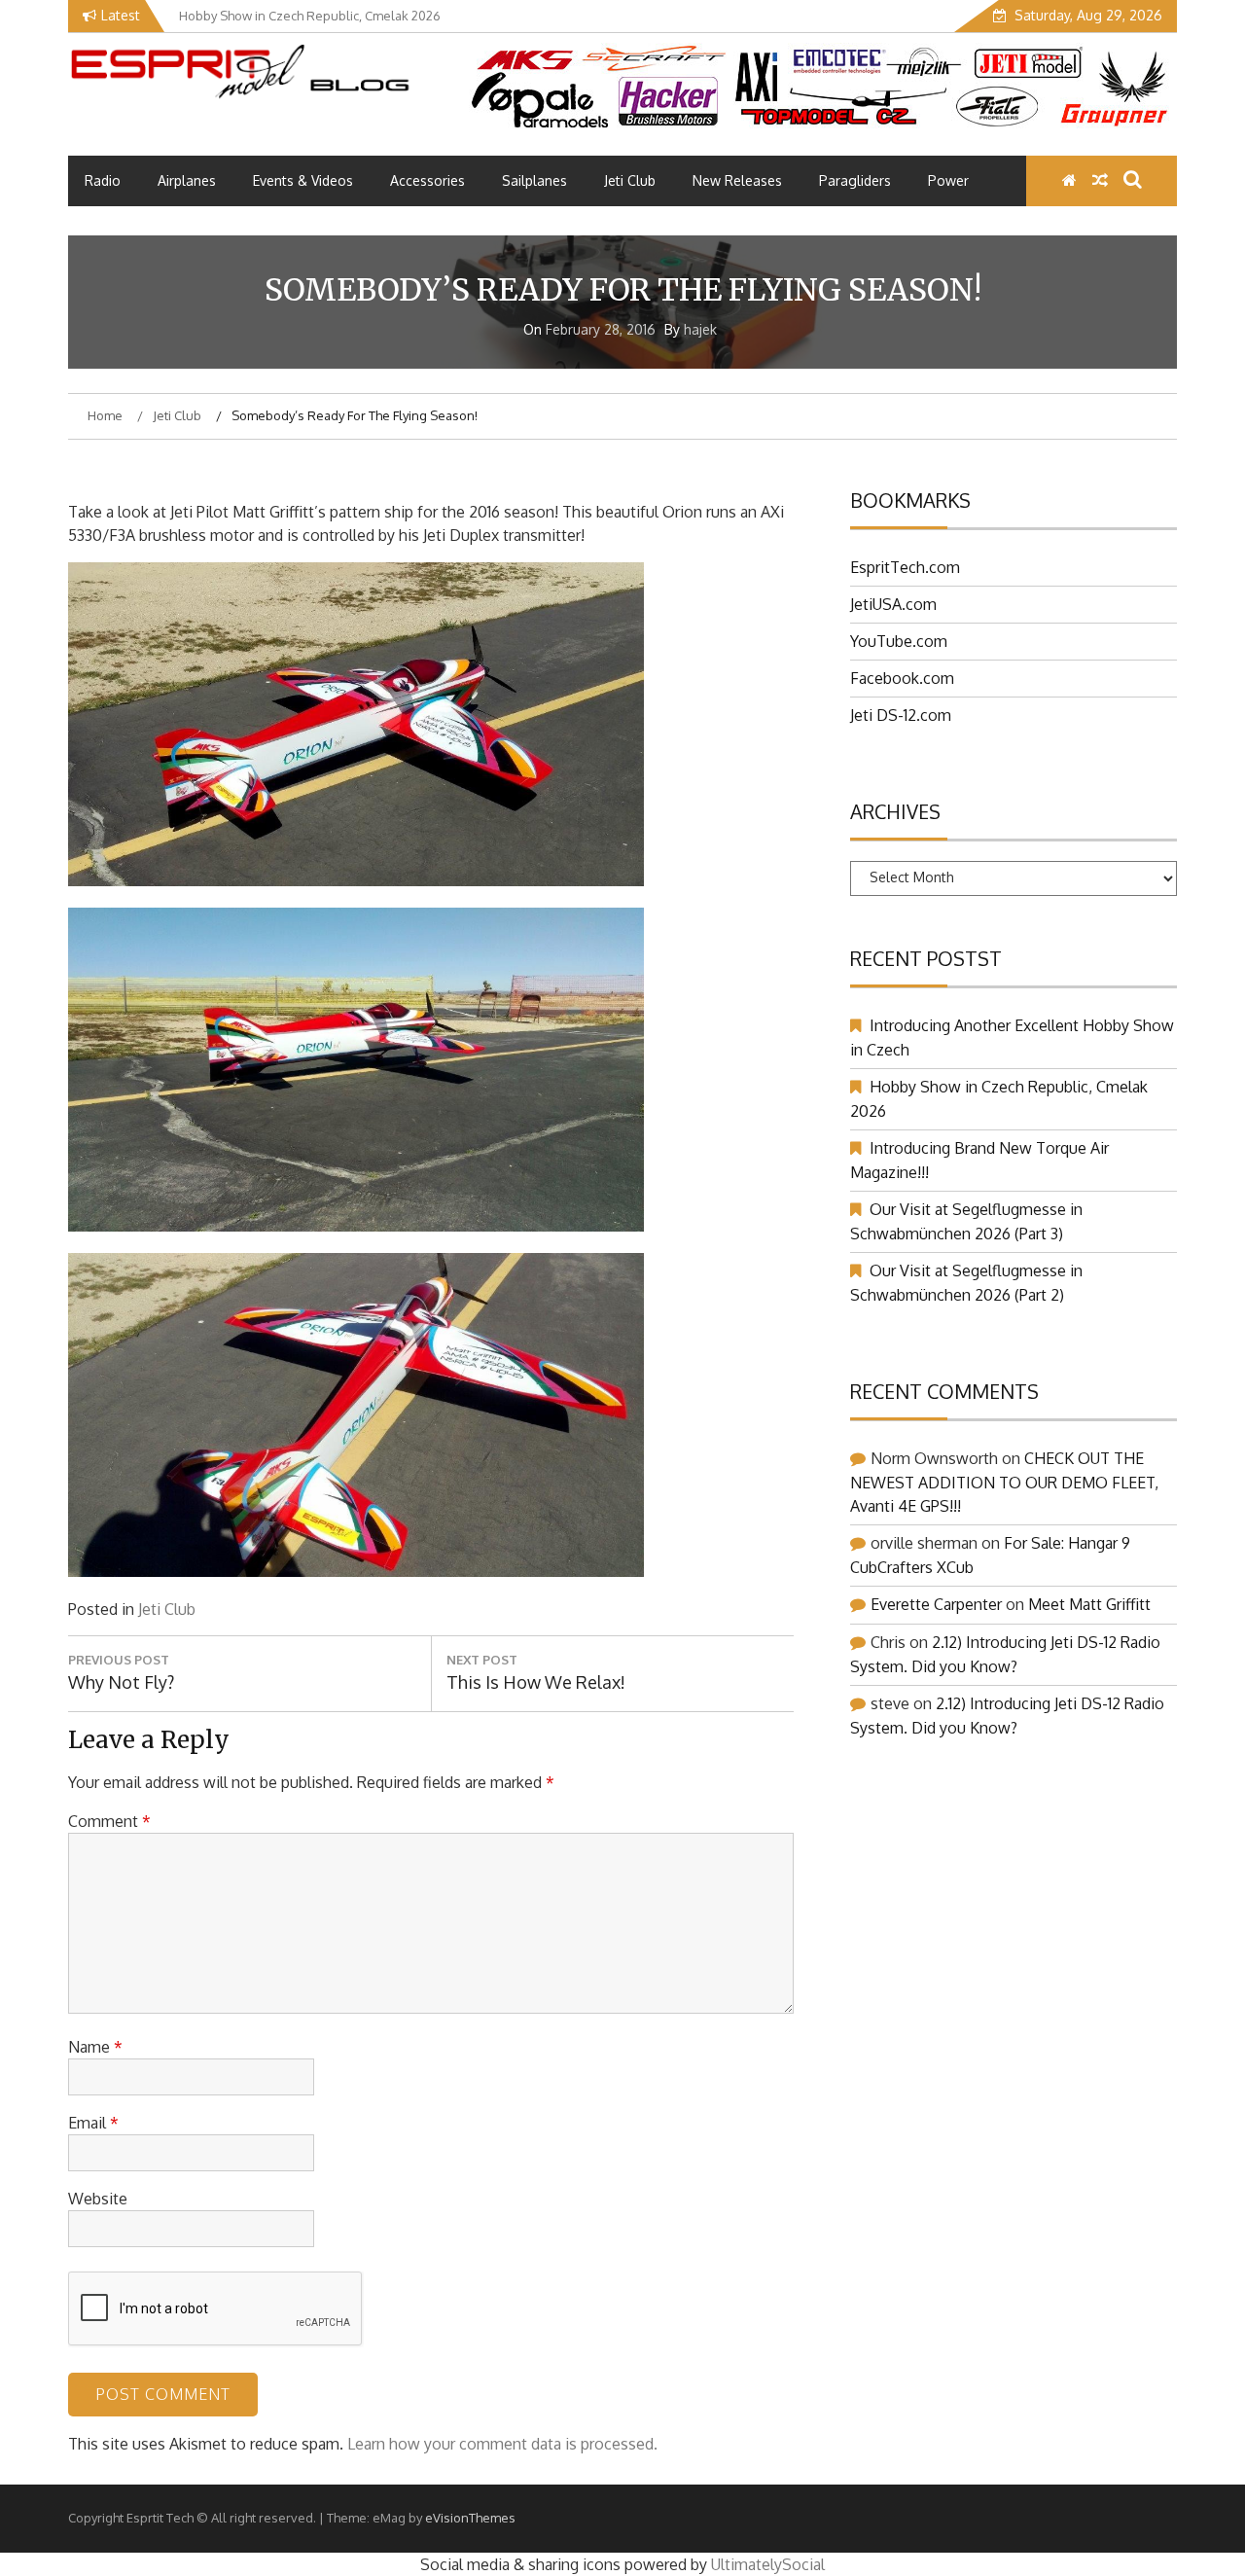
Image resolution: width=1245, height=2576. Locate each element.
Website (98, 2199)
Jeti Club (630, 180)
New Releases (737, 180)
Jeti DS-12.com (901, 715)
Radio (103, 180)
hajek (700, 329)
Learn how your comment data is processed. (502, 2444)
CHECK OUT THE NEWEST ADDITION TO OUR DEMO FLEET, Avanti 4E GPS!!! (1004, 1482)
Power (948, 180)
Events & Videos (303, 180)
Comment (109, 1821)
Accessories (427, 180)
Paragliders (855, 180)
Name (95, 2047)
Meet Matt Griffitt (1089, 1604)
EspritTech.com (905, 567)
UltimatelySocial (768, 2564)
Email (93, 2123)
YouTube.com (899, 641)
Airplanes (187, 180)
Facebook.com (902, 678)
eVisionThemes (470, 2518)
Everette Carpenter (936, 1604)
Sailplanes (534, 180)
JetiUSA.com (893, 604)
